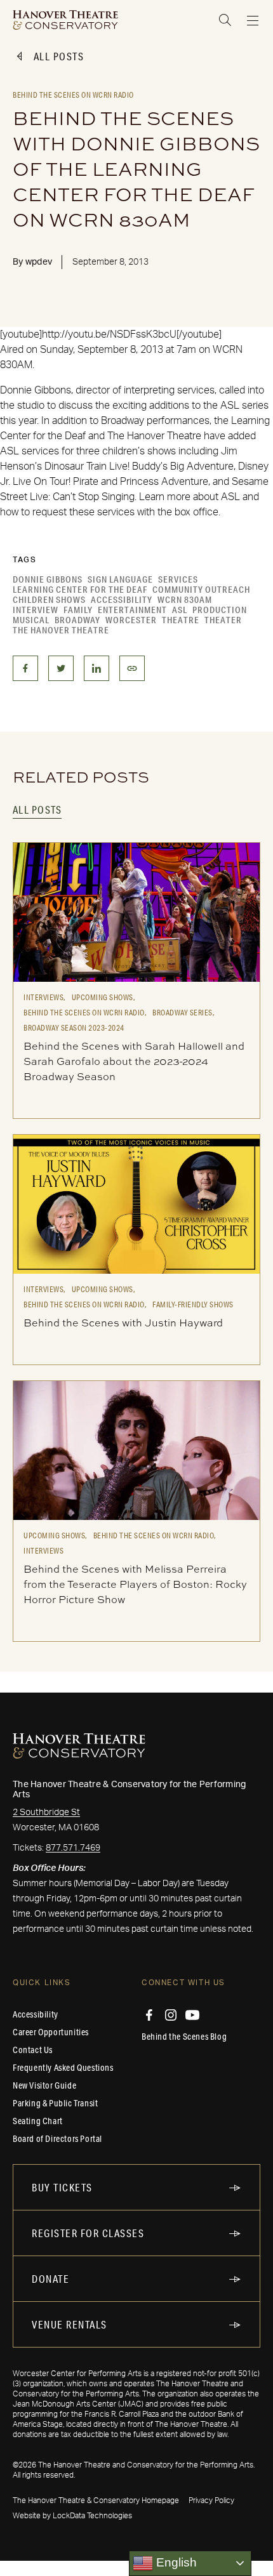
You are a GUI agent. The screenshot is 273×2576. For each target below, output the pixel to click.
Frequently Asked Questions (63, 2068)
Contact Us (33, 2050)
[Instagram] (171, 2015)
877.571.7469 (73, 1848)
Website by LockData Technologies (72, 2516)
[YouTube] (192, 2015)
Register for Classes (88, 2233)
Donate (50, 2279)
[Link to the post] (136, 912)
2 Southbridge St (46, 1813)
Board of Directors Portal (57, 2139)
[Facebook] (149, 2015)
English (175, 2562)
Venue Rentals (70, 2324)
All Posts (59, 56)
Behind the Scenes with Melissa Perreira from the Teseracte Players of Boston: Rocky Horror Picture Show (135, 1584)
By (32, 262)
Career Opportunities (51, 2032)
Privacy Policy (211, 2500)
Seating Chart (38, 2121)
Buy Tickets (62, 2187)
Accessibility (36, 2014)
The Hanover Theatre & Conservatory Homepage (96, 2500)
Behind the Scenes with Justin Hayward (123, 1323)
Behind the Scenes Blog (184, 2037)
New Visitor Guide (44, 2085)
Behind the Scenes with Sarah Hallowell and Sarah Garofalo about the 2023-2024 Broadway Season (134, 1061)
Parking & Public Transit (55, 2103)
